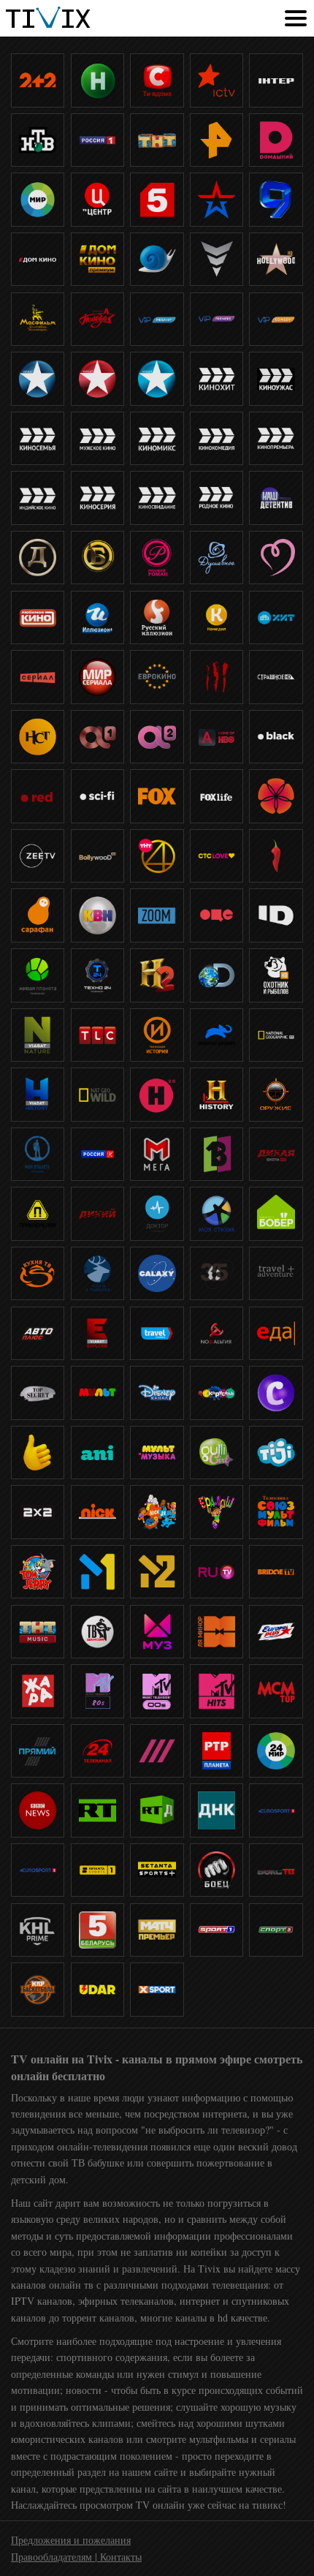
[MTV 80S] (97, 1691)
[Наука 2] (157, 1094)
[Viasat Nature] (38, 1035)
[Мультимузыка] (157, 1453)
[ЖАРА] (38, 1691)
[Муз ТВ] (157, 1632)
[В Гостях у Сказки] (276, 1393)
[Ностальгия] (217, 1333)
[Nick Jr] (157, 1512)
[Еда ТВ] (276, 1333)
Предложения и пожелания (71, 2540)
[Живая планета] (38, 975)
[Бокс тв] (276, 1870)
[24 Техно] (97, 975)
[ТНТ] (157, 140)
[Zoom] (157, 915)
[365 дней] (217, 1273)
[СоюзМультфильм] (276, 1512)
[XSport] (157, 1989)
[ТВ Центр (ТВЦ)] (97, 199)
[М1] (97, 1572)
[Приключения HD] (38, 1213)
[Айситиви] (217, 80)
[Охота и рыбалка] (97, 1273)
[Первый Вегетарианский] (217, 1154)
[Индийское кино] (38, 498)
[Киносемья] (38, 438)
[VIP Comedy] (276, 319)
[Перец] (276, 856)
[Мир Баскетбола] (38, 1989)
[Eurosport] (276, 1810)
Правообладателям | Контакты (76, 2557)
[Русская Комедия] (217, 617)
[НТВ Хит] (276, 617)
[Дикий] (97, 1213)
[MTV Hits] (217, 1691)
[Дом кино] (38, 259)
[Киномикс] (157, 438)
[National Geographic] (276, 1035)
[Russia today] (97, 1810)
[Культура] (97, 1154)
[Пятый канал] (157, 199)
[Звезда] (217, 199)
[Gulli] (217, 1453)
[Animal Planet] (217, 1035)
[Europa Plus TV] (276, 1632)
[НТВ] (38, 140)
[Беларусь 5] (97, 1930)
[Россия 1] (97, 140)
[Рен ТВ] (217, 140)
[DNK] (217, 1810)
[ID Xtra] (276, 915)
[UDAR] (97, 1989)
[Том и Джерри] (38, 1572)
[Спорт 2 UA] (276, 1930)
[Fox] (157, 796)
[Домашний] (276, 140)
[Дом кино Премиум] (97, 259)
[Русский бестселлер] (97, 558)
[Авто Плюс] (38, 1333)
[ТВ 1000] (38, 378)
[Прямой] (38, 1751)
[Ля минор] (217, 1632)
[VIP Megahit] (157, 319)
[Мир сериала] (97, 677)
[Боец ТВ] (217, 1870)
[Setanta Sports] (97, 1870)
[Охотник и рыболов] (276, 975)
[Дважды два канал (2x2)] (38, 1512)
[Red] (38, 796)
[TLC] (97, 1035)
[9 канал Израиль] (276, 199)
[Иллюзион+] (97, 617)
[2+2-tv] (38, 80)
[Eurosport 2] (38, 1870)
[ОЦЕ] (217, 915)
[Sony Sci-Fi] (97, 796)
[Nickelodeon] (97, 1512)
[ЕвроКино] (157, 677)
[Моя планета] (38, 1154)
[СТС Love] (217, 856)
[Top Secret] (38, 1393)
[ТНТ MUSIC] (38, 1632)
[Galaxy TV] (157, 1273)
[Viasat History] (38, 1094)
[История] (157, 1035)
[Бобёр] (276, 1213)
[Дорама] (276, 796)
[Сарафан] (38, 915)
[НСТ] (38, 737)
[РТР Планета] (217, 1751)
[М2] (157, 1572)
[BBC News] (38, 1810)
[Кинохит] (217, 378)
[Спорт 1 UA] (217, 1930)
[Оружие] (276, 1094)
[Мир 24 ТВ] (276, 1751)
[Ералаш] (217, 1512)
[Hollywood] (276, 259)
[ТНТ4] (157, 856)
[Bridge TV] (276, 1572)
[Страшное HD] (276, 677)
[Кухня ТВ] (38, 1273)
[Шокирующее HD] (217, 677)
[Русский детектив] (38, 558)
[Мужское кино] (97, 438)
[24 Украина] (97, 1751)
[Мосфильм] (38, 319)
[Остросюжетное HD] (217, 259)
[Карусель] (217, 1393)
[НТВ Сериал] (38, 677)
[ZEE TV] (38, 856)
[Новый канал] (97, 80)
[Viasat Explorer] (97, 1333)
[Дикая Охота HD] (276, 1154)
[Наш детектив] (276, 498)
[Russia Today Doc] (157, 1810)
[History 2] (157, 975)
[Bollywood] (97, 856)
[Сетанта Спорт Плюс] (157, 1870)
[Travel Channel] (157, 1333)
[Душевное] (217, 558)
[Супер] (38, 1453)
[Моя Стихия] (217, 1213)
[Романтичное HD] (276, 558)
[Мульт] (97, 1393)
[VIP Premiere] (217, 319)
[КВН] (97, 915)
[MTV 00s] (157, 1691)
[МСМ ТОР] (276, 1691)
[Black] (276, 737)
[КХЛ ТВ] (38, 1930)
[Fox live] (217, 796)
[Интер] (276, 80)
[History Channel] (217, 1094)
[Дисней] (157, 1393)
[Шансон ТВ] (97, 1632)
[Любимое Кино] (38, 617)
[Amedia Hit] (217, 737)
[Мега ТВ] (157, 1154)
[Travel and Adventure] (276, 1273)
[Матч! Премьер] (157, 1930)
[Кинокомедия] (217, 438)
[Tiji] (276, 1453)
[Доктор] (157, 1213)
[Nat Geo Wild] (97, 1094)
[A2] (157, 737)
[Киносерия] (97, 498)
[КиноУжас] (276, 378)
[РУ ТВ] (217, 1572)
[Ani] (97, 1453)
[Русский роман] (157, 558)
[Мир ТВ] (38, 199)
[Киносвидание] (157, 498)
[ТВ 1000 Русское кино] (157, 378)
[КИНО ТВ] (157, 259)
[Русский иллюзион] (157, 617)
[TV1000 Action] (97, 378)
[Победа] (97, 319)
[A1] (97, 737)
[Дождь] (157, 1751)
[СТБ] (157, 80)
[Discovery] (217, 975)
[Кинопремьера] (276, 438)
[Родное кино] (217, 498)
